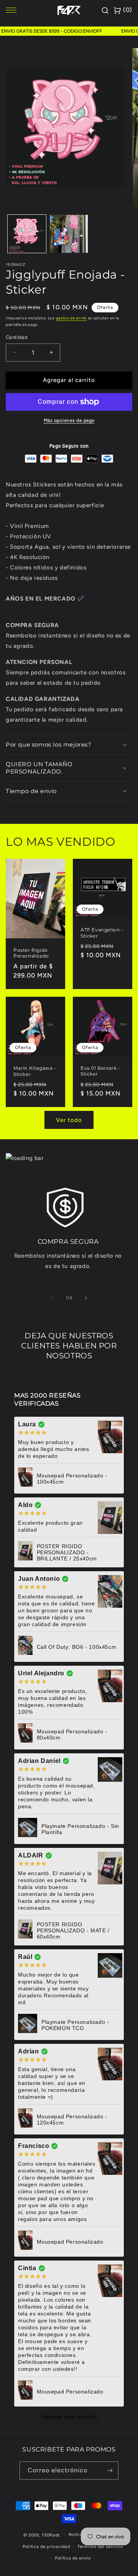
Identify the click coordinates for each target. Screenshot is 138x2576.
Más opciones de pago (69, 420)
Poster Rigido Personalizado (31, 953)
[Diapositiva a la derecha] (86, 1298)
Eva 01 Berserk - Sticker (100, 1071)
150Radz (51, 2535)
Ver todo (69, 1120)
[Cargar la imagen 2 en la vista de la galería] (69, 234)
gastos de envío (71, 318)
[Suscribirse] (110, 2471)
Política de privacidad (46, 2547)
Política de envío (73, 2558)
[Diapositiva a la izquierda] (52, 1298)
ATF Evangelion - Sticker (102, 933)
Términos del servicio (100, 2547)
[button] (69, 745)
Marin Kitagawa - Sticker (35, 1071)
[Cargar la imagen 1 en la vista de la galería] (27, 234)
